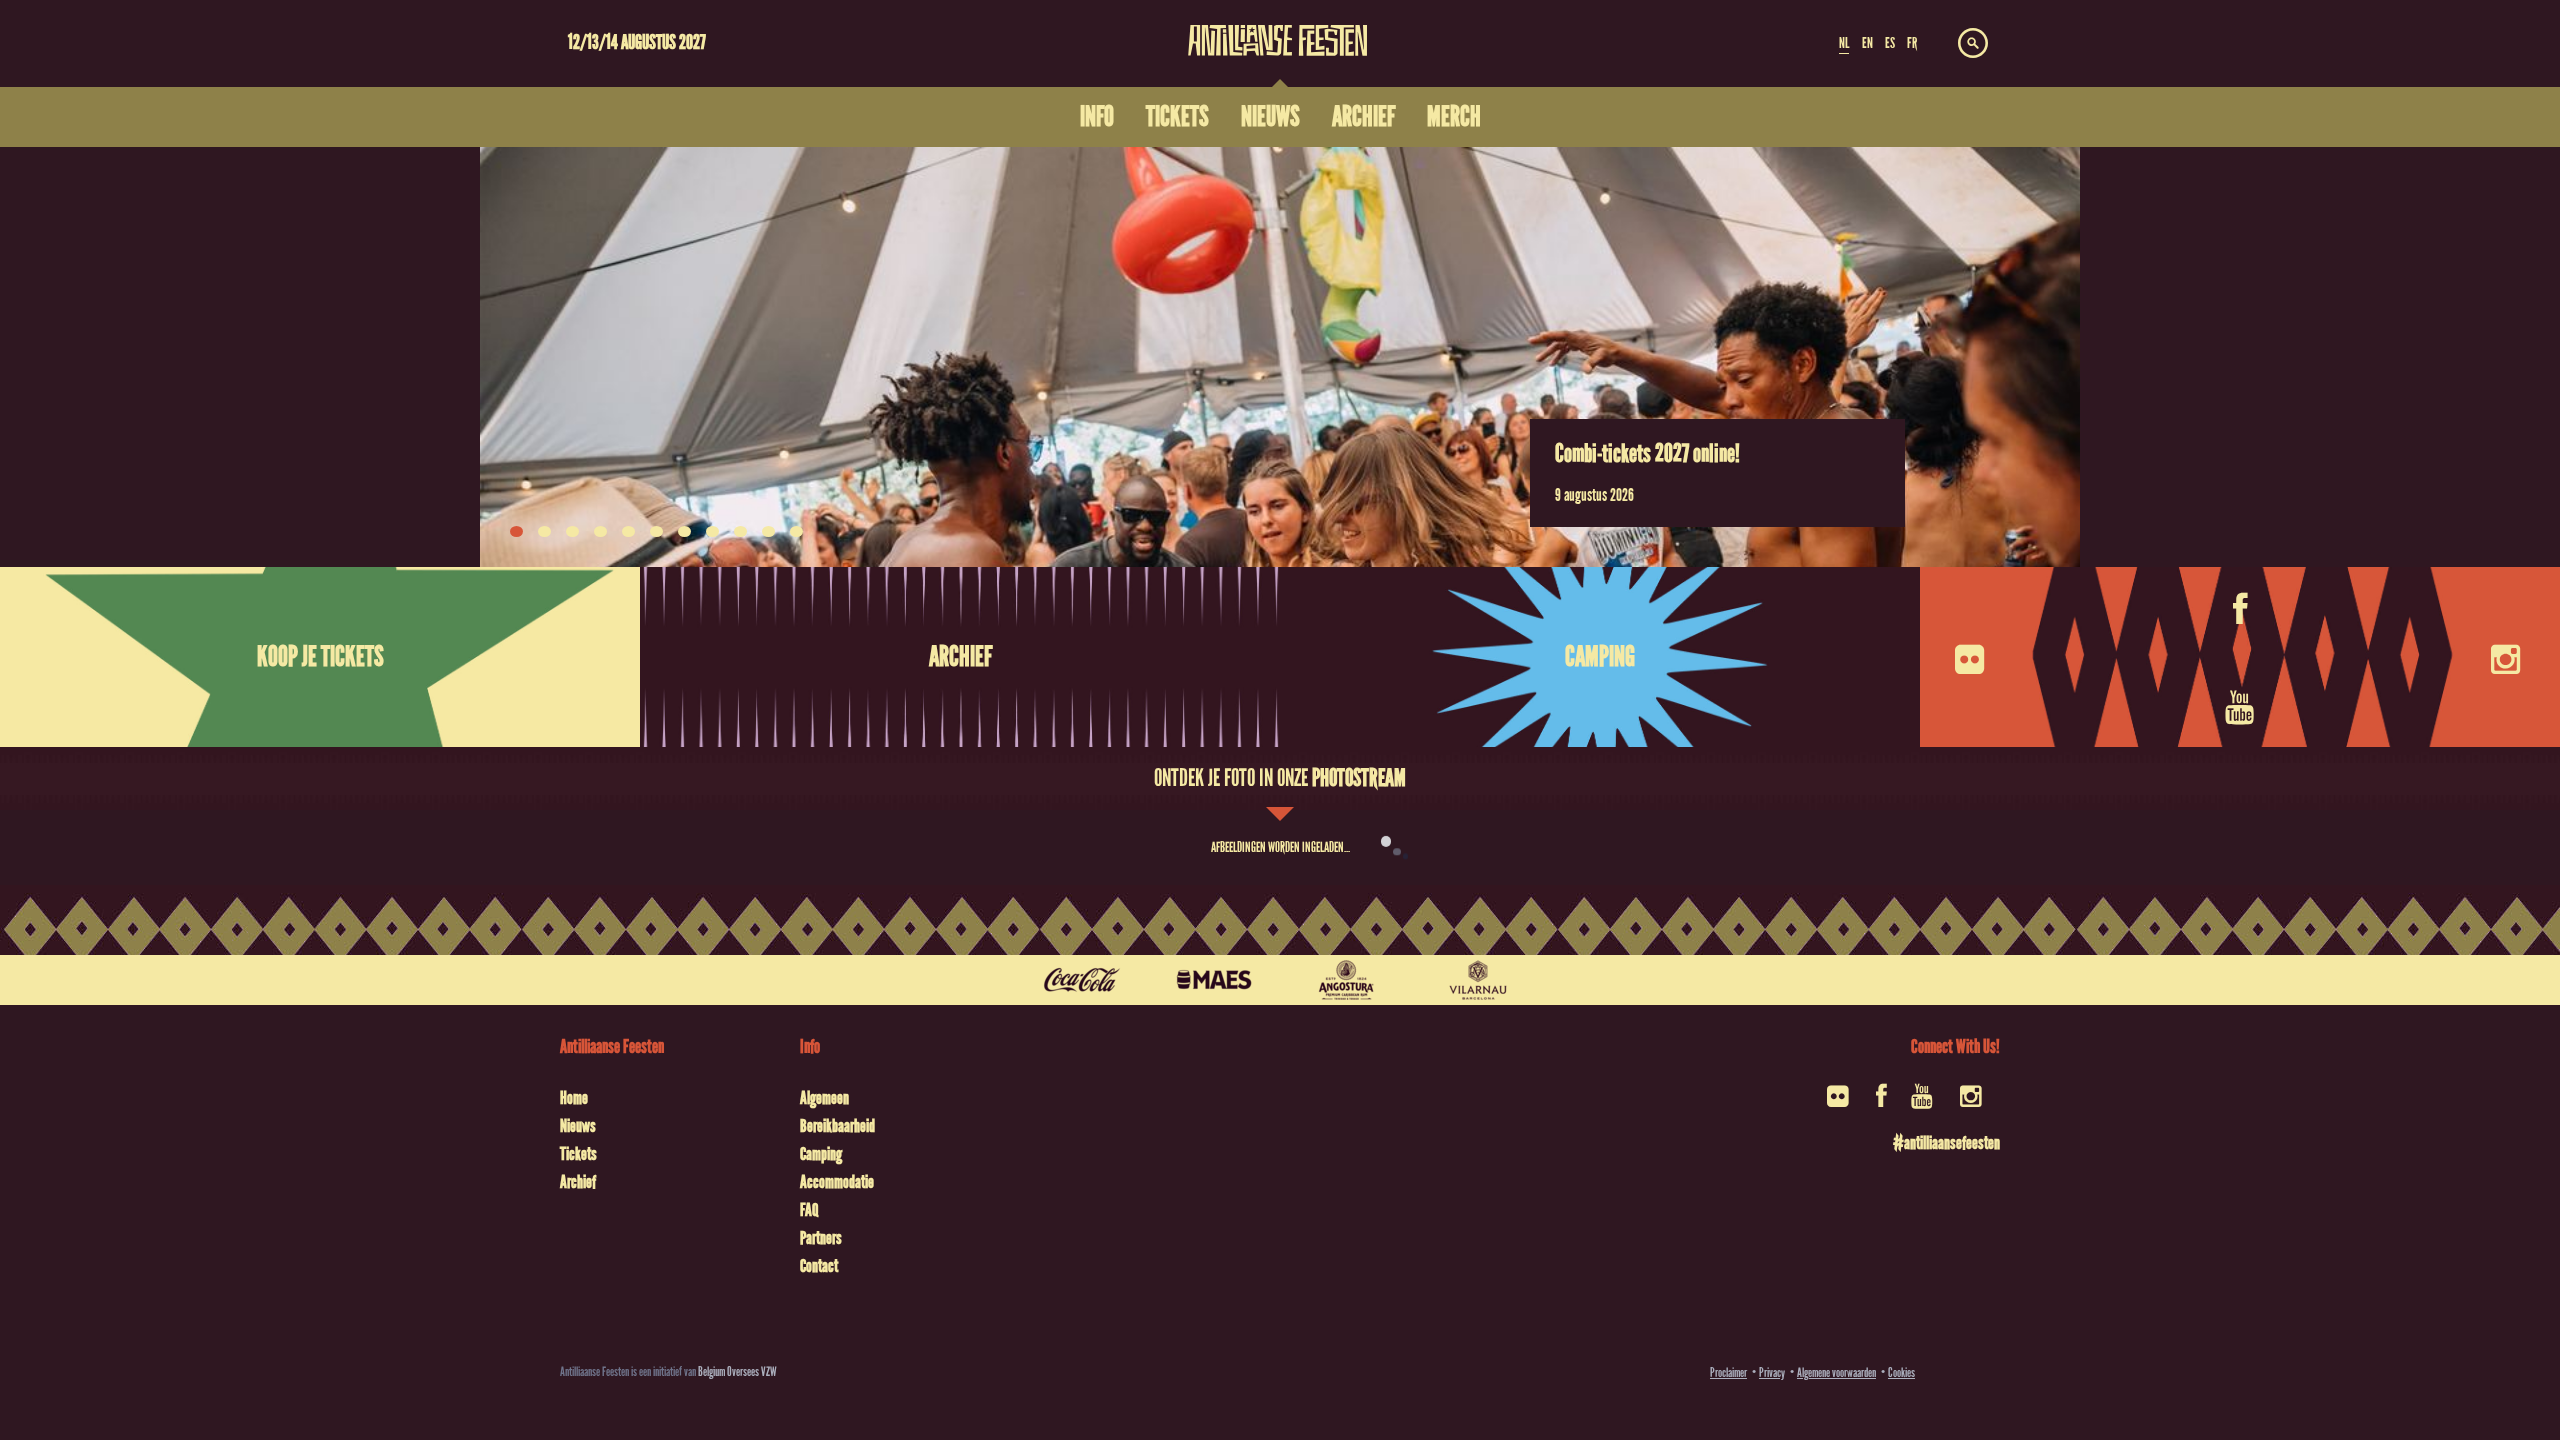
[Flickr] (1972, 658)
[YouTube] (2242, 706)
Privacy (1772, 1372)
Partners (821, 1238)
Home (574, 1098)
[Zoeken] (1973, 44)
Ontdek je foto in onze (1280, 778)
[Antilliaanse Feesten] (1278, 28)
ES (1890, 43)
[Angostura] (1346, 980)
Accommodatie (837, 1182)
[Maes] (1214, 980)
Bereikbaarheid (837, 1126)
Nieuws (578, 1126)
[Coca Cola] (1082, 980)
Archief (960, 657)
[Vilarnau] (1478, 980)
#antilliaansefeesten (1946, 1143)
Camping (1600, 657)
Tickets (578, 1154)
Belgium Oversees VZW (737, 1371)
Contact (819, 1266)
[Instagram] (2508, 658)
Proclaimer (1728, 1372)
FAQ (809, 1210)
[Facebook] (2240, 608)
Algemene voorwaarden (1836, 1372)
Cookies (1901, 1372)
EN (1867, 43)
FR (1912, 43)
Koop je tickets (320, 657)
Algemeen (824, 1098)
